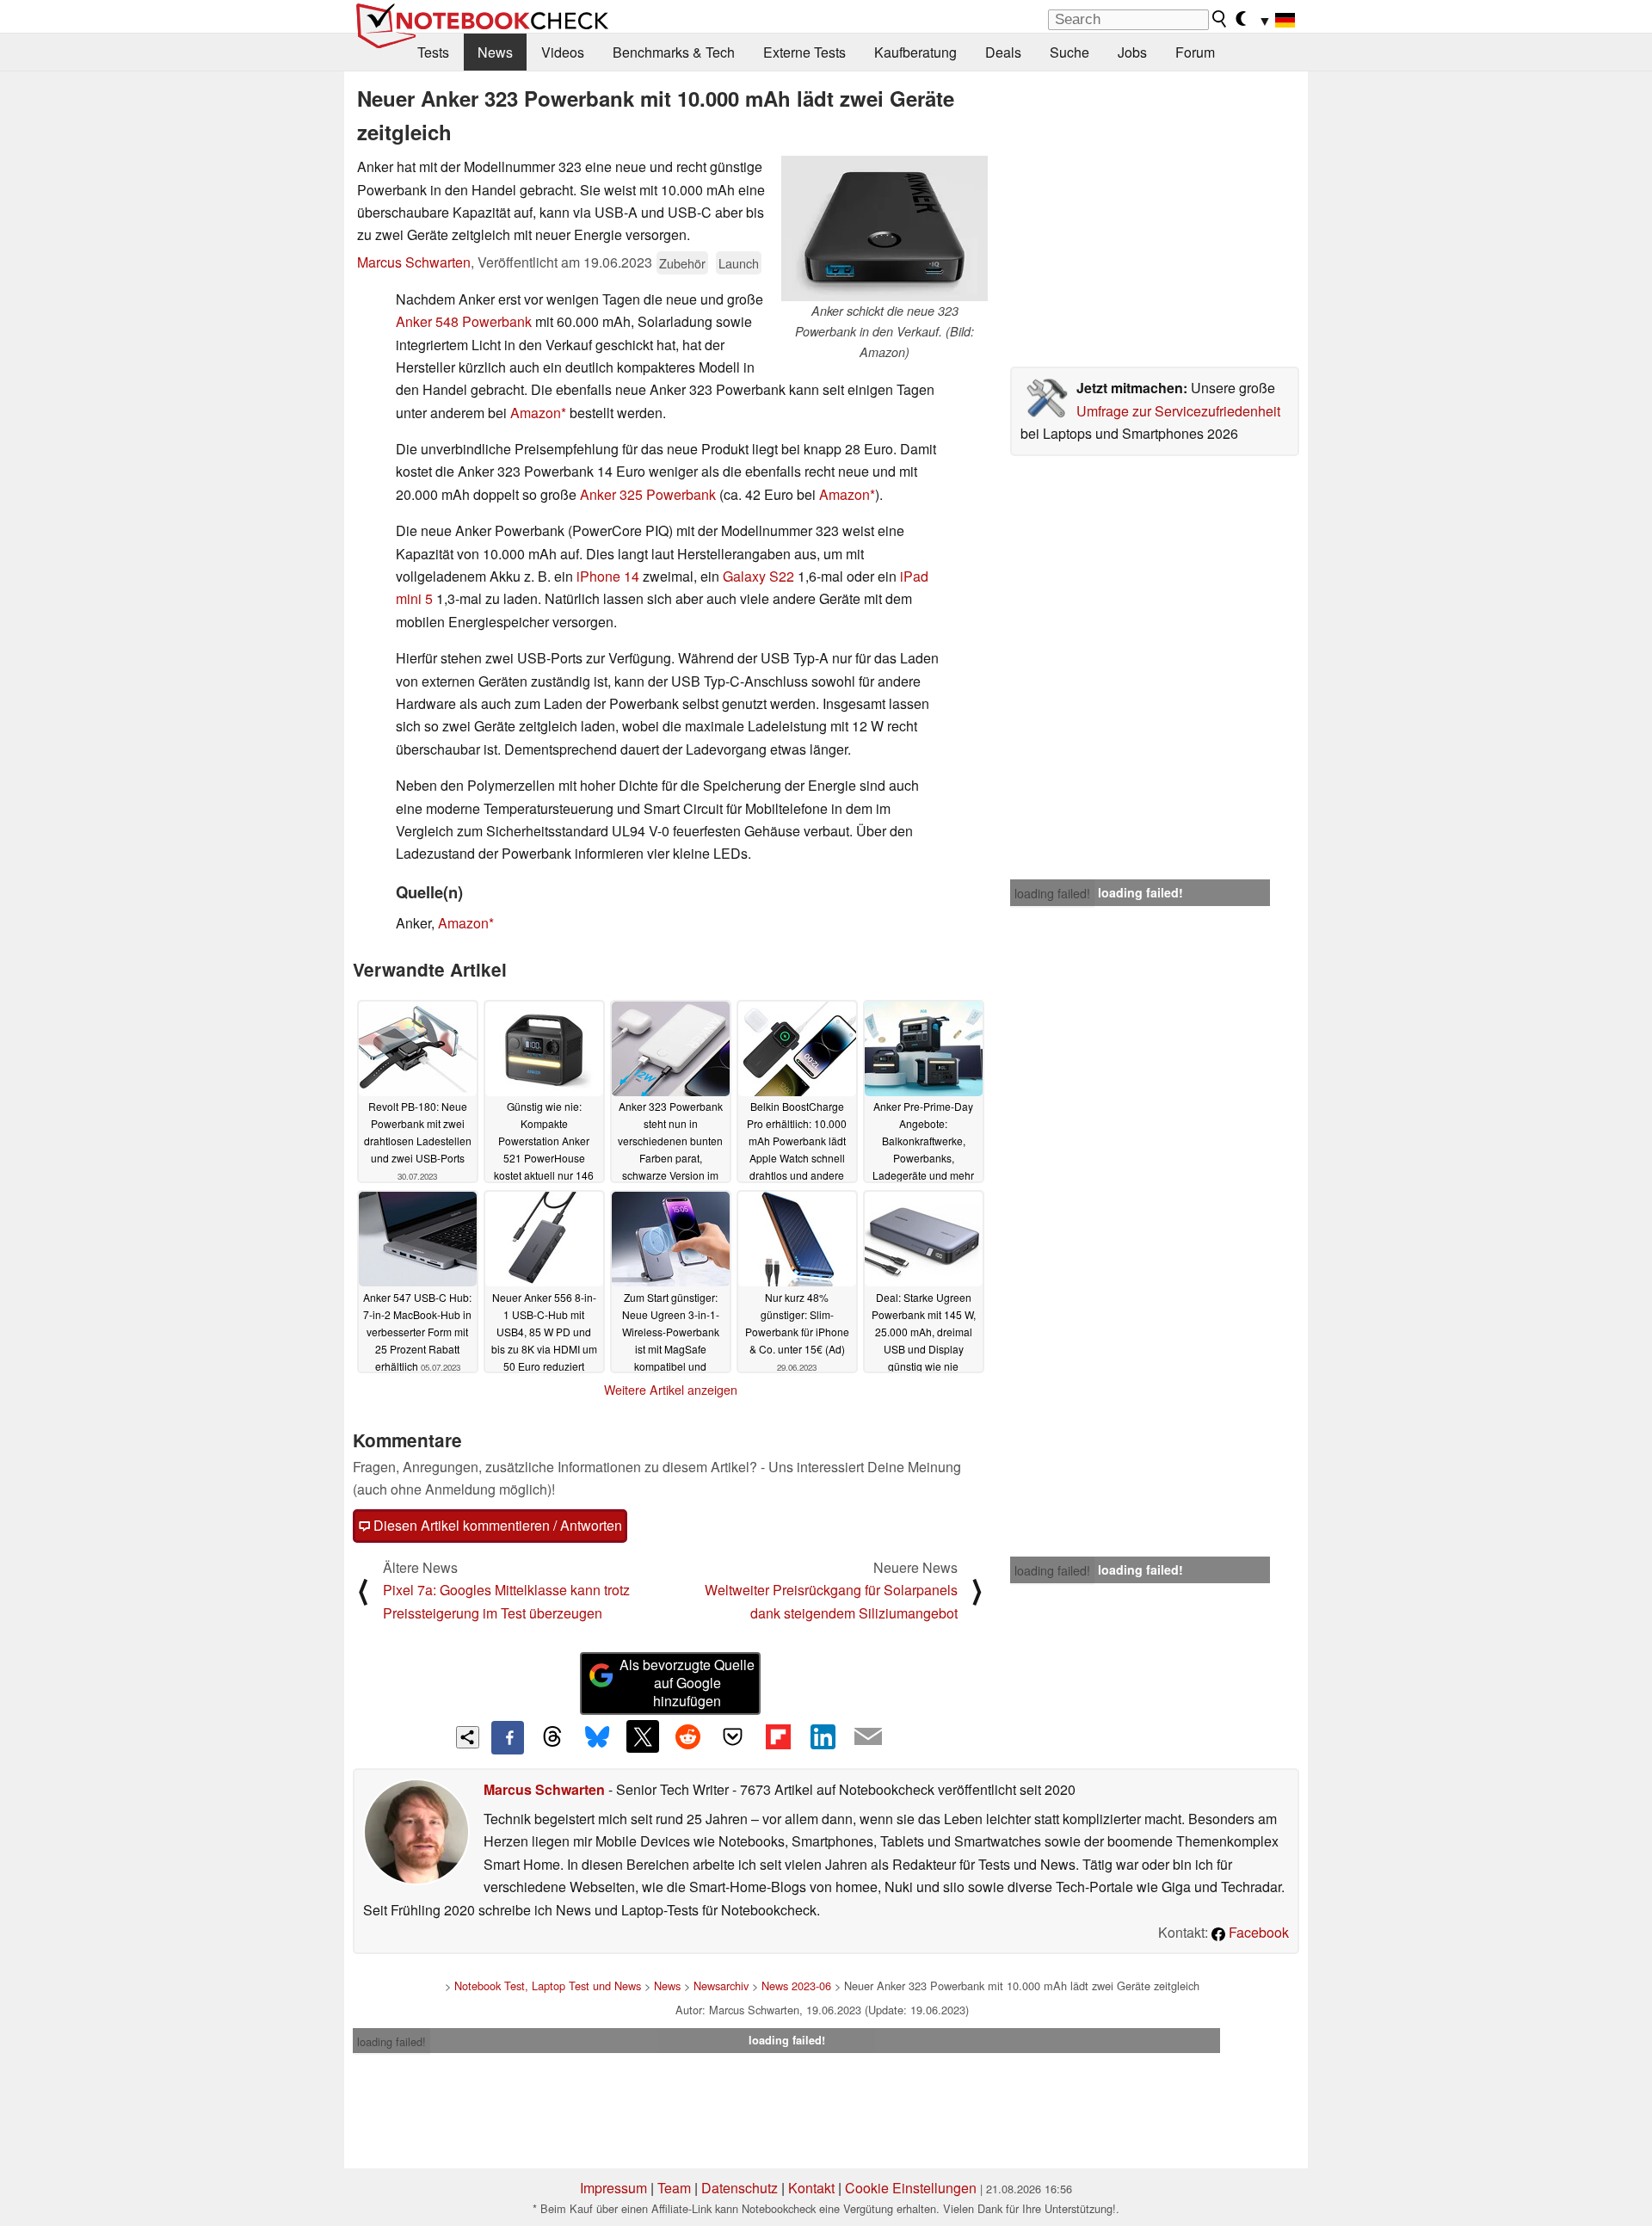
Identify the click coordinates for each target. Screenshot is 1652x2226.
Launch (739, 263)
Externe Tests (804, 52)
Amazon (536, 413)
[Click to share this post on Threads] (552, 1737)
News (495, 52)
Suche (1069, 52)
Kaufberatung (915, 52)
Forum (1195, 52)
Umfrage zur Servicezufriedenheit (1178, 411)
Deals (1003, 52)
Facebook (1257, 1932)
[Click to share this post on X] (643, 1736)
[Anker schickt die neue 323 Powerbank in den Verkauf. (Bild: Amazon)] (885, 228)
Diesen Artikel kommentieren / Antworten (496, 1525)
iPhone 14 (608, 576)
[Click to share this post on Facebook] (508, 1737)
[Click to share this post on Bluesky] (597, 1737)
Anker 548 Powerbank (464, 321)
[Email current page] (868, 1737)
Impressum (613, 2188)
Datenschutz (740, 2188)
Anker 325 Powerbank (648, 494)
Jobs (1132, 52)
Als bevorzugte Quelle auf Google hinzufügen (687, 1683)
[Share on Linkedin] (823, 1736)
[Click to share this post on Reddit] (687, 1736)
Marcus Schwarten (414, 262)
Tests (433, 52)
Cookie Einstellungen (911, 2188)
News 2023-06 (796, 1986)
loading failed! (1052, 893)
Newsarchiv (721, 1986)
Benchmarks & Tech (674, 52)
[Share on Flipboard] (778, 1736)
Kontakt (811, 2188)
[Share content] (468, 1738)
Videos (563, 52)
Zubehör (682, 263)
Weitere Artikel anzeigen (671, 1390)
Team (674, 2188)
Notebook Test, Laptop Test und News (548, 1986)
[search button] (1220, 19)
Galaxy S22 (758, 576)
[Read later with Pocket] (733, 1736)
